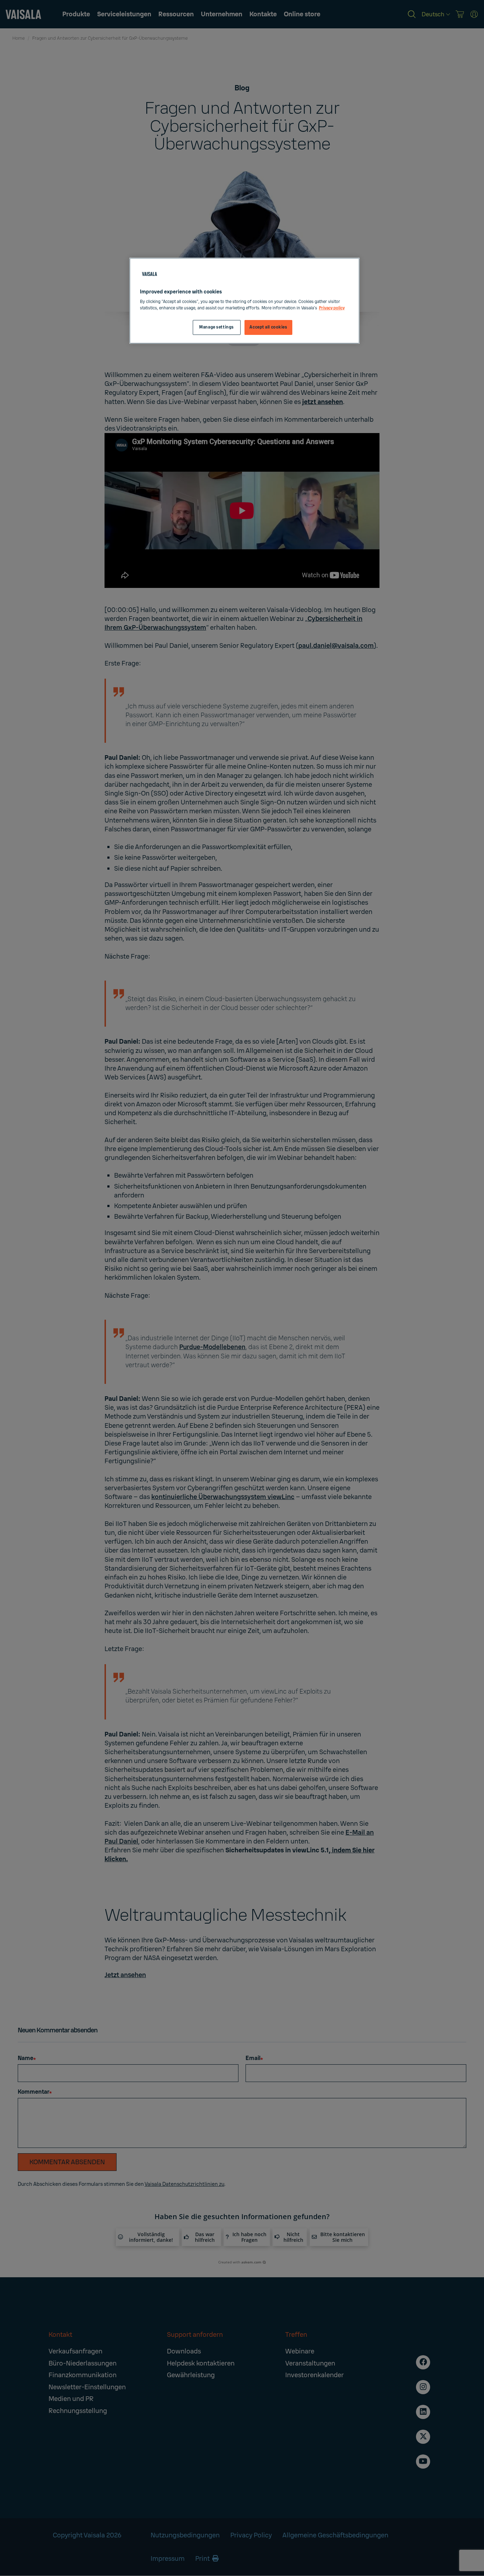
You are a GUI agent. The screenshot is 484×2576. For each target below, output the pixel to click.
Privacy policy (332, 308)
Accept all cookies (268, 327)
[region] (244, 301)
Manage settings (216, 327)
